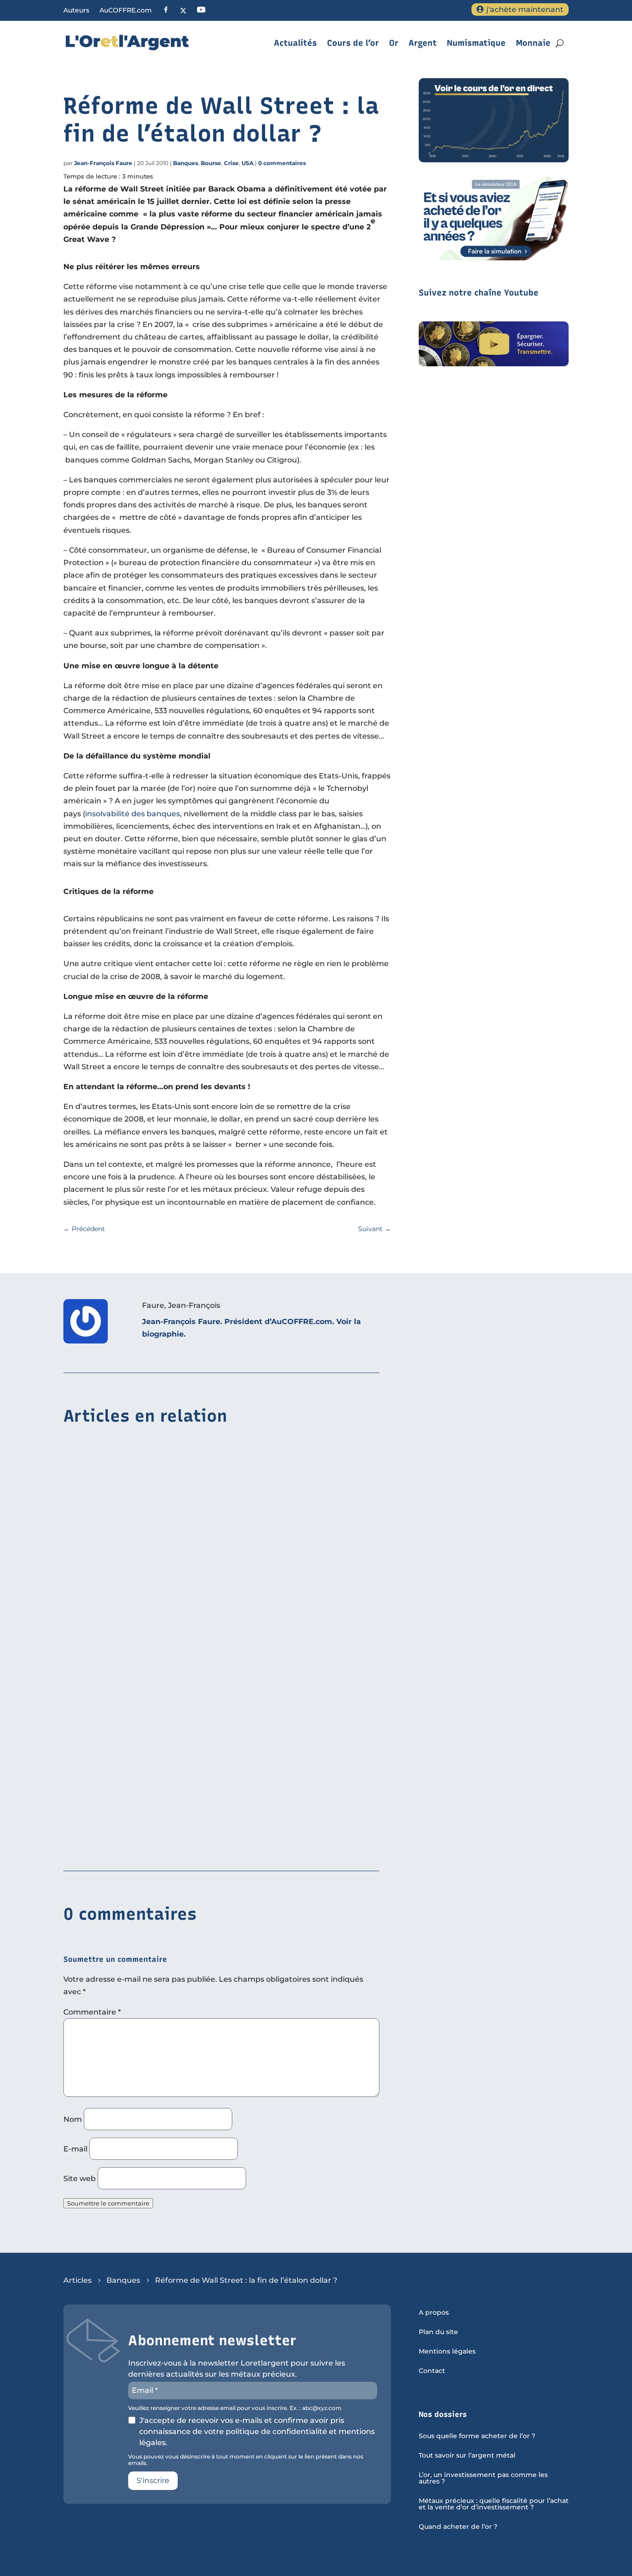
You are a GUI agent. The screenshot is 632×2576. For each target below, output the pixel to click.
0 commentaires (282, 163)
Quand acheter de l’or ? (458, 2527)
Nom (73, 2119)
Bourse (211, 163)
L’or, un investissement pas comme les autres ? (483, 2478)
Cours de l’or (353, 43)
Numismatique (476, 43)
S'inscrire (153, 2480)
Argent (423, 43)
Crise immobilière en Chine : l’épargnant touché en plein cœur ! (184, 1559)
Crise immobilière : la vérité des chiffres (141, 1844)
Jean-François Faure (103, 163)
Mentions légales (447, 2352)
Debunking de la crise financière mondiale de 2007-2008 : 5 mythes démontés (212, 1701)
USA (248, 163)
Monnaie (533, 43)
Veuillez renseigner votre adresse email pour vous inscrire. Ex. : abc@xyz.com (235, 2408)
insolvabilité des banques (133, 814)
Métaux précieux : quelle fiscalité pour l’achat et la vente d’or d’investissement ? (494, 2504)
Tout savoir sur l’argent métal (467, 2456)
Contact (432, 2371)
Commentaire (92, 2012)
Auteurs (76, 11)
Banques (186, 163)
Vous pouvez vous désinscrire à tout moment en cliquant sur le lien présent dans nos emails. (246, 2460)
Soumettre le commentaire (108, 2203)
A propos (434, 2313)
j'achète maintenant (525, 9)
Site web (80, 2179)
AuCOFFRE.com (126, 11)
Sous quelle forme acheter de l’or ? (477, 2436)
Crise (231, 163)
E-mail (75, 2149)
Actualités (295, 43)
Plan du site (438, 2332)
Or (394, 43)
